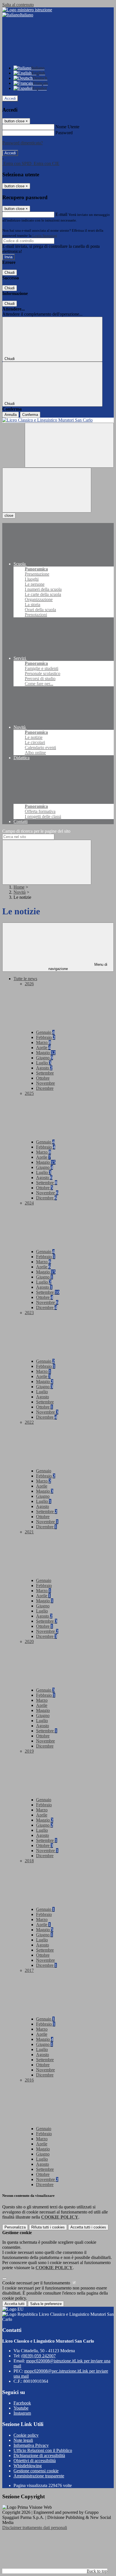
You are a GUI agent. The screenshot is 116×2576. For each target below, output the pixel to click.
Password (64, 133)
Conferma (30, 415)
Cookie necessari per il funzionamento (37, 2283)
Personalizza (15, 2227)
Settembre (45, 1073)
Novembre (45, 1083)
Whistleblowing (28, 2466)
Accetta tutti (88, 2227)
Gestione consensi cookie (36, 2471)
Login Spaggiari (45, 236)
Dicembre (45, 1088)
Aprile (43, 1048)
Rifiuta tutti (48, 2227)
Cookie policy (26, 2435)
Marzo (43, 1042)
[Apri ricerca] (69, 445)
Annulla (11, 415)
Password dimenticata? (23, 143)
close (9, 516)
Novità (20, 892)
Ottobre (43, 1078)
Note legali (23, 2440)
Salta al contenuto (18, 5)
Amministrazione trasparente (39, 2476)
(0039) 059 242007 (39, 2356)
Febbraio (46, 1037)
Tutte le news (25, 979)
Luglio (44, 1063)
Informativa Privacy (31, 2445)
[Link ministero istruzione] (27, 10)
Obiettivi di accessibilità (35, 2461)
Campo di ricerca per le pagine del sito (36, 831)
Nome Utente (67, 127)
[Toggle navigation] (47, 490)
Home (19, 887)
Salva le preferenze (46, 2304)
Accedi (10, 98)
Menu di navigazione (78, 967)
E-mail (61, 214)
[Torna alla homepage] (58, 420)
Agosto (44, 1068)
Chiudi (10, 273)
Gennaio (45, 1032)
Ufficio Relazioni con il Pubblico (43, 2450)
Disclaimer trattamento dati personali (35, 2528)
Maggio (46, 1053)
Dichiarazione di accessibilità (39, 2455)
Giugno (44, 1058)
